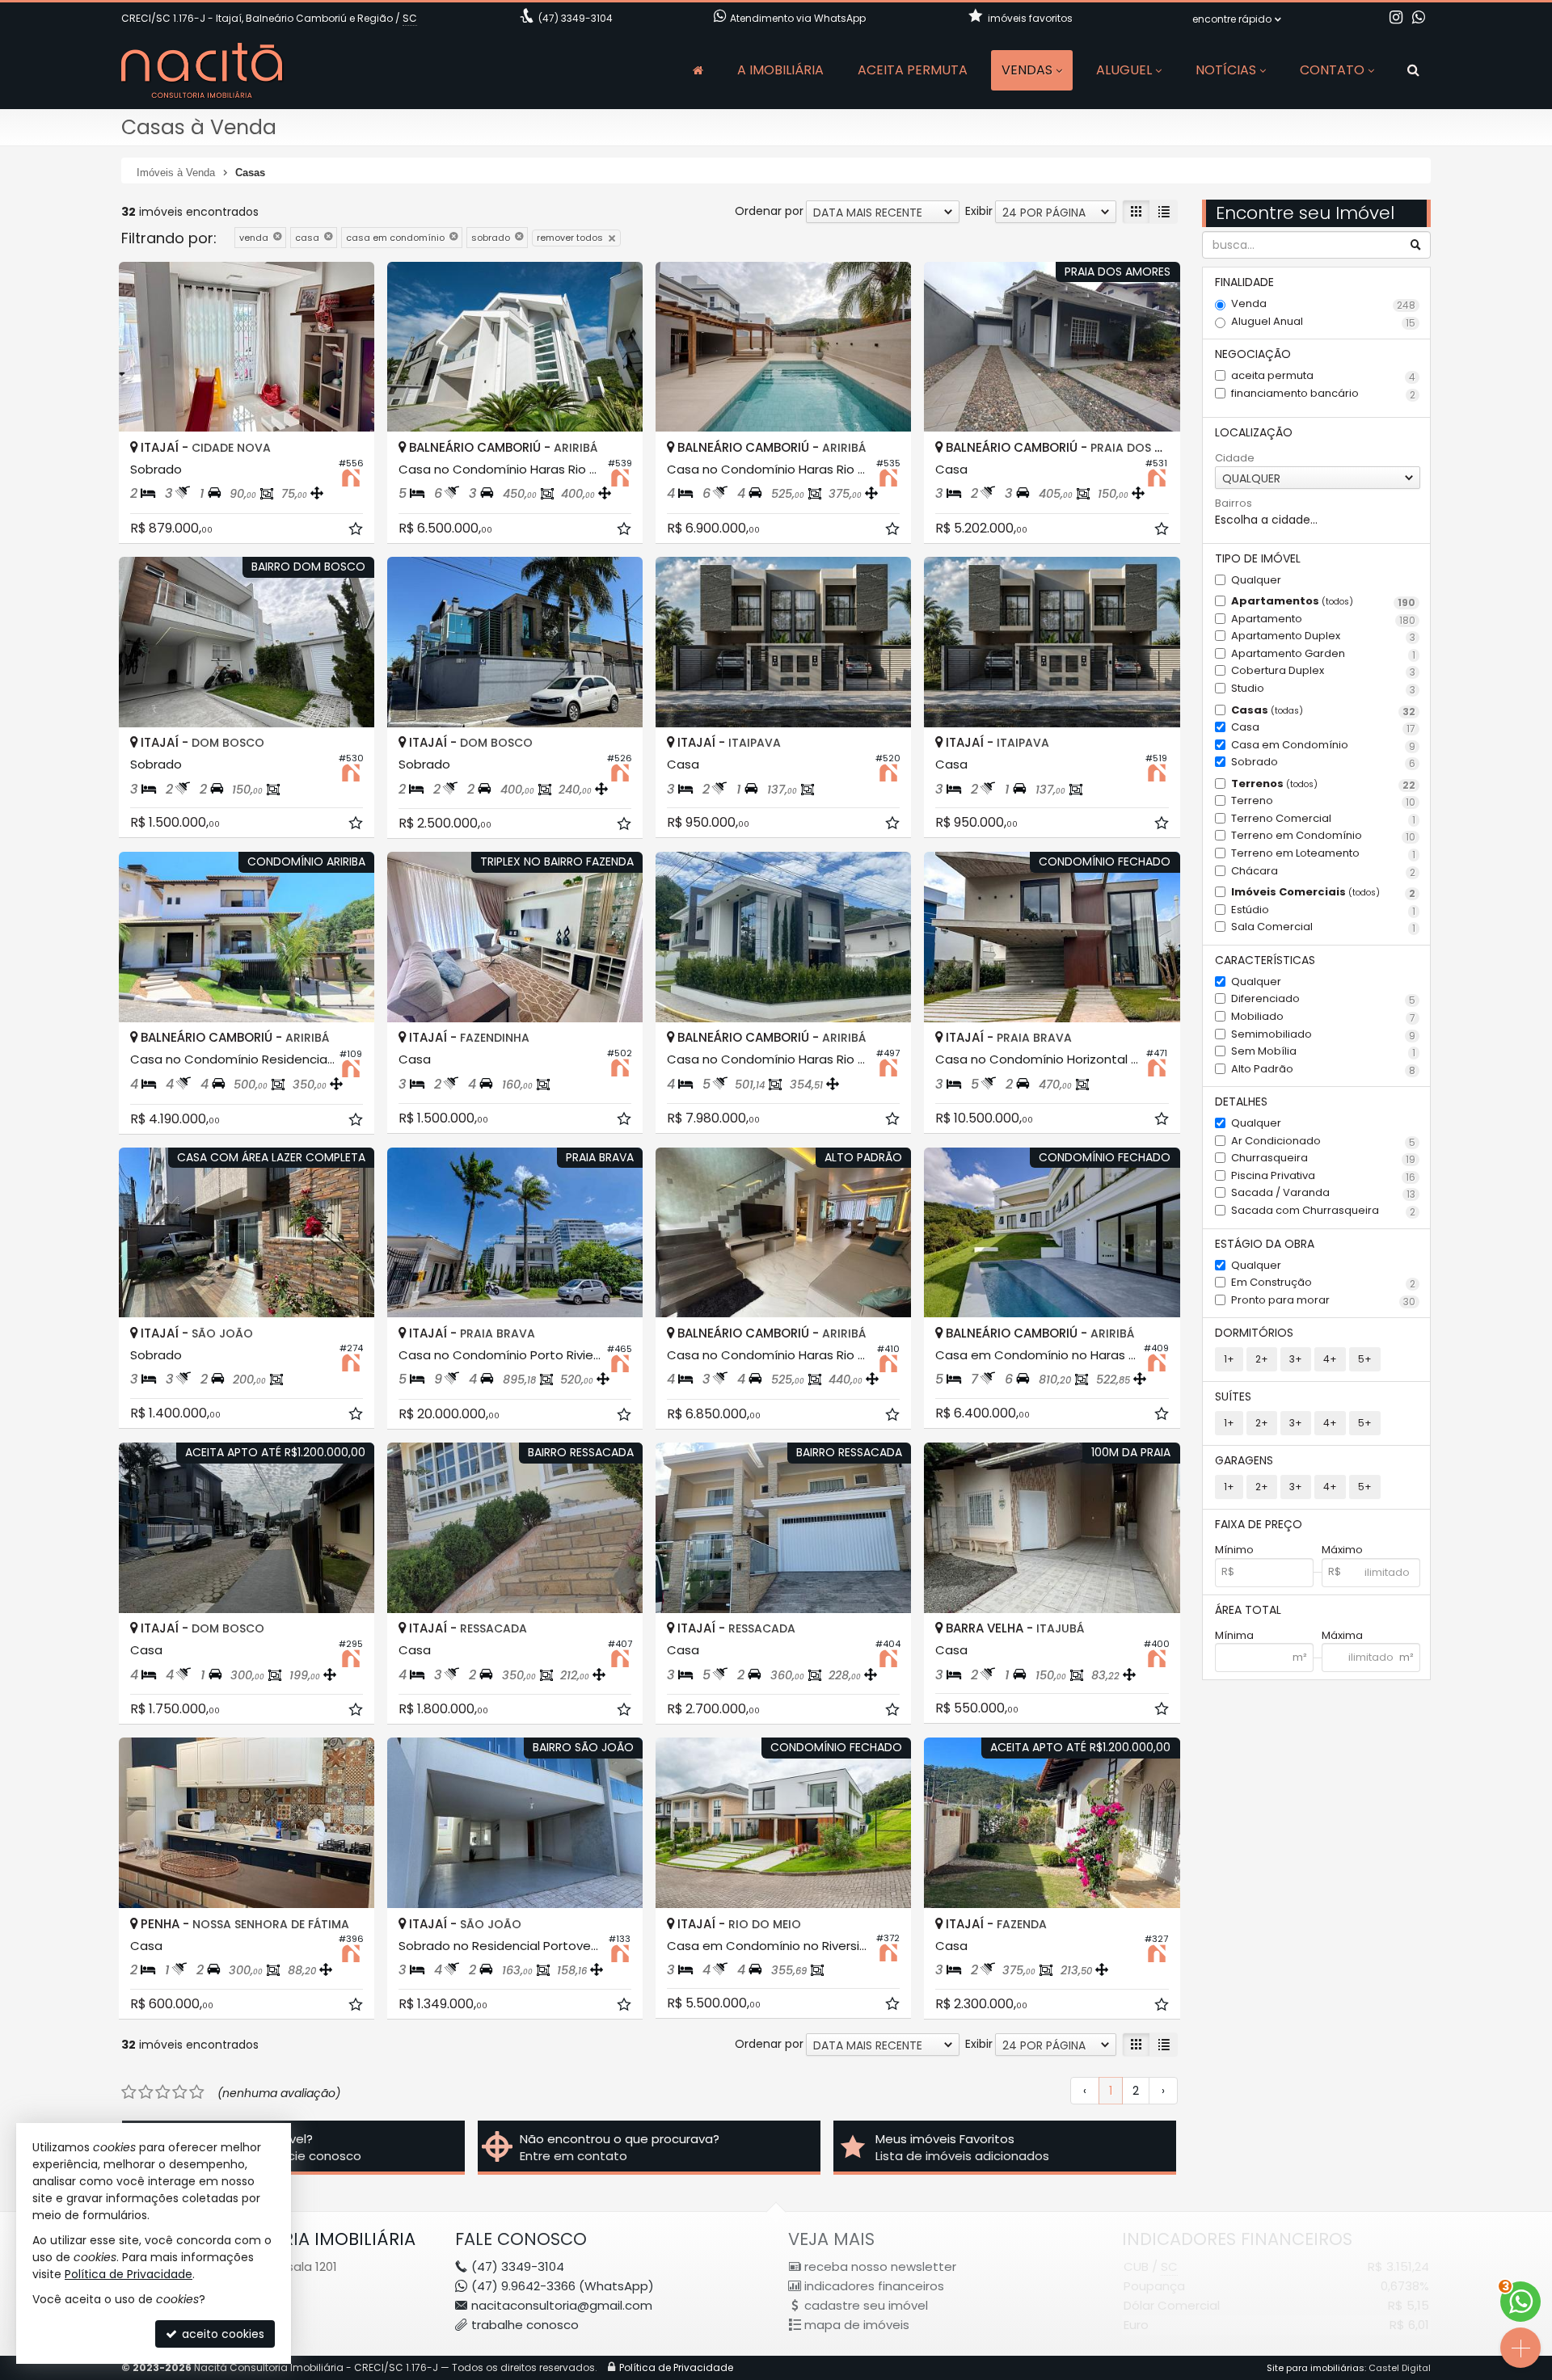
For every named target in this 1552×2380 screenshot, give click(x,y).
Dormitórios (1254, 1333)
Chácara (1324, 872)
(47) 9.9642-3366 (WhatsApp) (563, 2286)
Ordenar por (769, 211)
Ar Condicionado (1324, 1142)
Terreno (1324, 801)
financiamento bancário (1324, 394)
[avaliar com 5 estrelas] (197, 2092)
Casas (1324, 711)
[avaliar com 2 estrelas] (146, 2092)
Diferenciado (1324, 999)
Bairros (1234, 503)
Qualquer (1256, 580)
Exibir (979, 211)
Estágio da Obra (1265, 1244)
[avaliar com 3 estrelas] (163, 2092)
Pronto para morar (1324, 1301)
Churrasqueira (1324, 1158)
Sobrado (1324, 762)
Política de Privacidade (676, 2367)
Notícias (1226, 70)
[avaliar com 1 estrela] (129, 2092)
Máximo (1342, 1550)
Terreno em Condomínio (1324, 836)
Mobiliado (1324, 1017)
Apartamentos (1324, 602)
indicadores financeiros (874, 2286)
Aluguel (1124, 70)
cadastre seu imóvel (866, 2305)
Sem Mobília (1324, 1052)
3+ (1296, 1359)
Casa (1324, 728)
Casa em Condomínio (1324, 746)
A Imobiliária (780, 70)
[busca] (1413, 70)
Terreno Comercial (1324, 819)
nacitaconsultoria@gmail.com (562, 2305)
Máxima (1342, 1636)
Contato (1332, 70)
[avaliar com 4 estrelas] (180, 2092)
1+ (1229, 1359)
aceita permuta (1324, 376)
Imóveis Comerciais (1324, 893)
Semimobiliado (1324, 1035)
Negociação (1253, 354)
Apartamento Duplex (1324, 636)
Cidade (1235, 458)
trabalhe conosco (525, 2325)
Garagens (1244, 1460)
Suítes (1233, 1396)
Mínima (1234, 1636)
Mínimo (1234, 1550)
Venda (1324, 304)
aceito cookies (221, 2334)
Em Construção (1324, 1283)
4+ (1330, 1359)
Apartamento (1324, 619)
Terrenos (1324, 784)
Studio (1324, 689)
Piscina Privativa (1324, 1176)
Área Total (1248, 1610)
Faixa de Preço (1259, 1524)
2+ (1262, 1359)
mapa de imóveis (857, 2325)
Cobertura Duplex (1324, 671)
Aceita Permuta (913, 70)
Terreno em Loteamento (1324, 854)
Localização (1254, 432)
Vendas (1027, 70)
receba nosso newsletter (880, 2266)
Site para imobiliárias (1316, 2368)
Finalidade (1244, 282)
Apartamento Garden (1324, 654)
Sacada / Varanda (1324, 1193)
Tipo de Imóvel (1258, 558)
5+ (1365, 1359)
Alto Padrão (1324, 1070)
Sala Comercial (1324, 927)
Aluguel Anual (1324, 322)
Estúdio (1324, 910)
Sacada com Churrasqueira (1324, 1211)
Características (1265, 960)
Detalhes (1241, 1102)
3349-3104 (576, 18)
